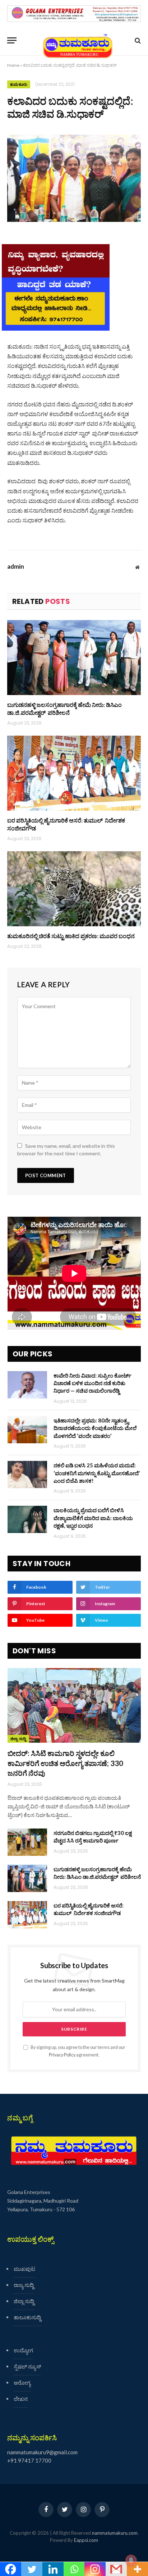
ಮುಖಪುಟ (24, 2269)
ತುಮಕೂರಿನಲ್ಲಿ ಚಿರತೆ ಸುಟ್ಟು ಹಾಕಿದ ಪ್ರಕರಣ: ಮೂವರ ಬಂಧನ (71, 936)
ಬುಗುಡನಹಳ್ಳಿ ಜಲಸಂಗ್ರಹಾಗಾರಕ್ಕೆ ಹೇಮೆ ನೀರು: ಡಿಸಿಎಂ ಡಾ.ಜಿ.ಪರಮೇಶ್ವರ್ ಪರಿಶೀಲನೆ (64, 709)
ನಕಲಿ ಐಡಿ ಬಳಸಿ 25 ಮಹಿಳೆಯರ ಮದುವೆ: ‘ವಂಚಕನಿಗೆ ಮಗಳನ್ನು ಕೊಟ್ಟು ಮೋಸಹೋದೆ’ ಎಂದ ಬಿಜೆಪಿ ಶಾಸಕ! (97, 1473)
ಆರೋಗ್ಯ (22, 2382)
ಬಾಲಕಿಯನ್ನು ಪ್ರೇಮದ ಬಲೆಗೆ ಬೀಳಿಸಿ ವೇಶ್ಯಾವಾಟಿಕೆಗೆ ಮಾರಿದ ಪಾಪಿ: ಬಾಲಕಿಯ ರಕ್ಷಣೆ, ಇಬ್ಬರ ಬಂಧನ (93, 1518)
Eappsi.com (86, 2540)
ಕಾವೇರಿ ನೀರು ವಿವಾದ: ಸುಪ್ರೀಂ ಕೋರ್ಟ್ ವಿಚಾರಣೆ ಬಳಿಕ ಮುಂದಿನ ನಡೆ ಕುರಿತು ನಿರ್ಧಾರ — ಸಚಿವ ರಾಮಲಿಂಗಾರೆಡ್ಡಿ (92, 1383)
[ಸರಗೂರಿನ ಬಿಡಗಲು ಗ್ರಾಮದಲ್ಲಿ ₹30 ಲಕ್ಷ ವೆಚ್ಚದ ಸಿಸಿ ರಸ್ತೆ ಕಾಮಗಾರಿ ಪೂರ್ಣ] (27, 1842)
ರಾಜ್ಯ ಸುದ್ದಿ (24, 2285)
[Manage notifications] (131, 2560)
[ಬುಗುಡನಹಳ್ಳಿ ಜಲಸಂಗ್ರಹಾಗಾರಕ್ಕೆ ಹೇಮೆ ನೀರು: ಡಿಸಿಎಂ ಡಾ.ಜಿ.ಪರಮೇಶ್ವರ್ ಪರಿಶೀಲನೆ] (74, 658)
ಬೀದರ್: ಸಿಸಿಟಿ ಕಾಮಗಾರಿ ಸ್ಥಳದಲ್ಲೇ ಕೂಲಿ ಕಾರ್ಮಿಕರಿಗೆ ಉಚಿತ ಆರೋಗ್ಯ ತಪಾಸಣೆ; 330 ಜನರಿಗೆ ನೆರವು (65, 1763)
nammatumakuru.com (115, 2533)
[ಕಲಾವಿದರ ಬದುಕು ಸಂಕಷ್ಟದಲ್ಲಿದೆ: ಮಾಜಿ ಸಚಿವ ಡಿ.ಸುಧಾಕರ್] (74, 178)
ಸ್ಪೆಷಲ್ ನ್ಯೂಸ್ (27, 2366)
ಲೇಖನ (21, 2399)
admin (16, 567)
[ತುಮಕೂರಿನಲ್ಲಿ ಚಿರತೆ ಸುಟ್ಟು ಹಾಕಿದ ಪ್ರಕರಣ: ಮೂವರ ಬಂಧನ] (74, 889)
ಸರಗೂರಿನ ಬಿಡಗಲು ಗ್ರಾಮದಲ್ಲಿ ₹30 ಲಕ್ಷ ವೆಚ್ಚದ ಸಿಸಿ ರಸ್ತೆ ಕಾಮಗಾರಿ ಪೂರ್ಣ (93, 1837)
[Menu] (12, 40)
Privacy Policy (62, 2055)
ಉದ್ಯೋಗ (23, 2350)
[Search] (137, 40)
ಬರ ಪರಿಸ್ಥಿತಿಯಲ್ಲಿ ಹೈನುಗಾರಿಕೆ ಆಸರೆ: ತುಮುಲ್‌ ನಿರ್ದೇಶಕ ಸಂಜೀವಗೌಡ (66, 824)
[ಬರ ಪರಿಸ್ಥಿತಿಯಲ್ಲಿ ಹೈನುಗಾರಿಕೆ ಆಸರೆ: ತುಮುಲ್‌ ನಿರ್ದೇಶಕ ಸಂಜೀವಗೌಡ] (74, 773)
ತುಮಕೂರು (19, 84)
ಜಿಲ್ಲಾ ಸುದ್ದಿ (18, 1739)
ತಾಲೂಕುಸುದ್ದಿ (27, 2317)
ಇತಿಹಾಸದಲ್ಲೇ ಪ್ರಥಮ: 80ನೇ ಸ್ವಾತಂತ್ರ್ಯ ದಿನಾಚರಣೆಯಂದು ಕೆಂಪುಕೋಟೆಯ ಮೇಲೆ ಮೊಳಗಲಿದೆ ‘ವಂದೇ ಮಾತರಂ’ (95, 1428)
